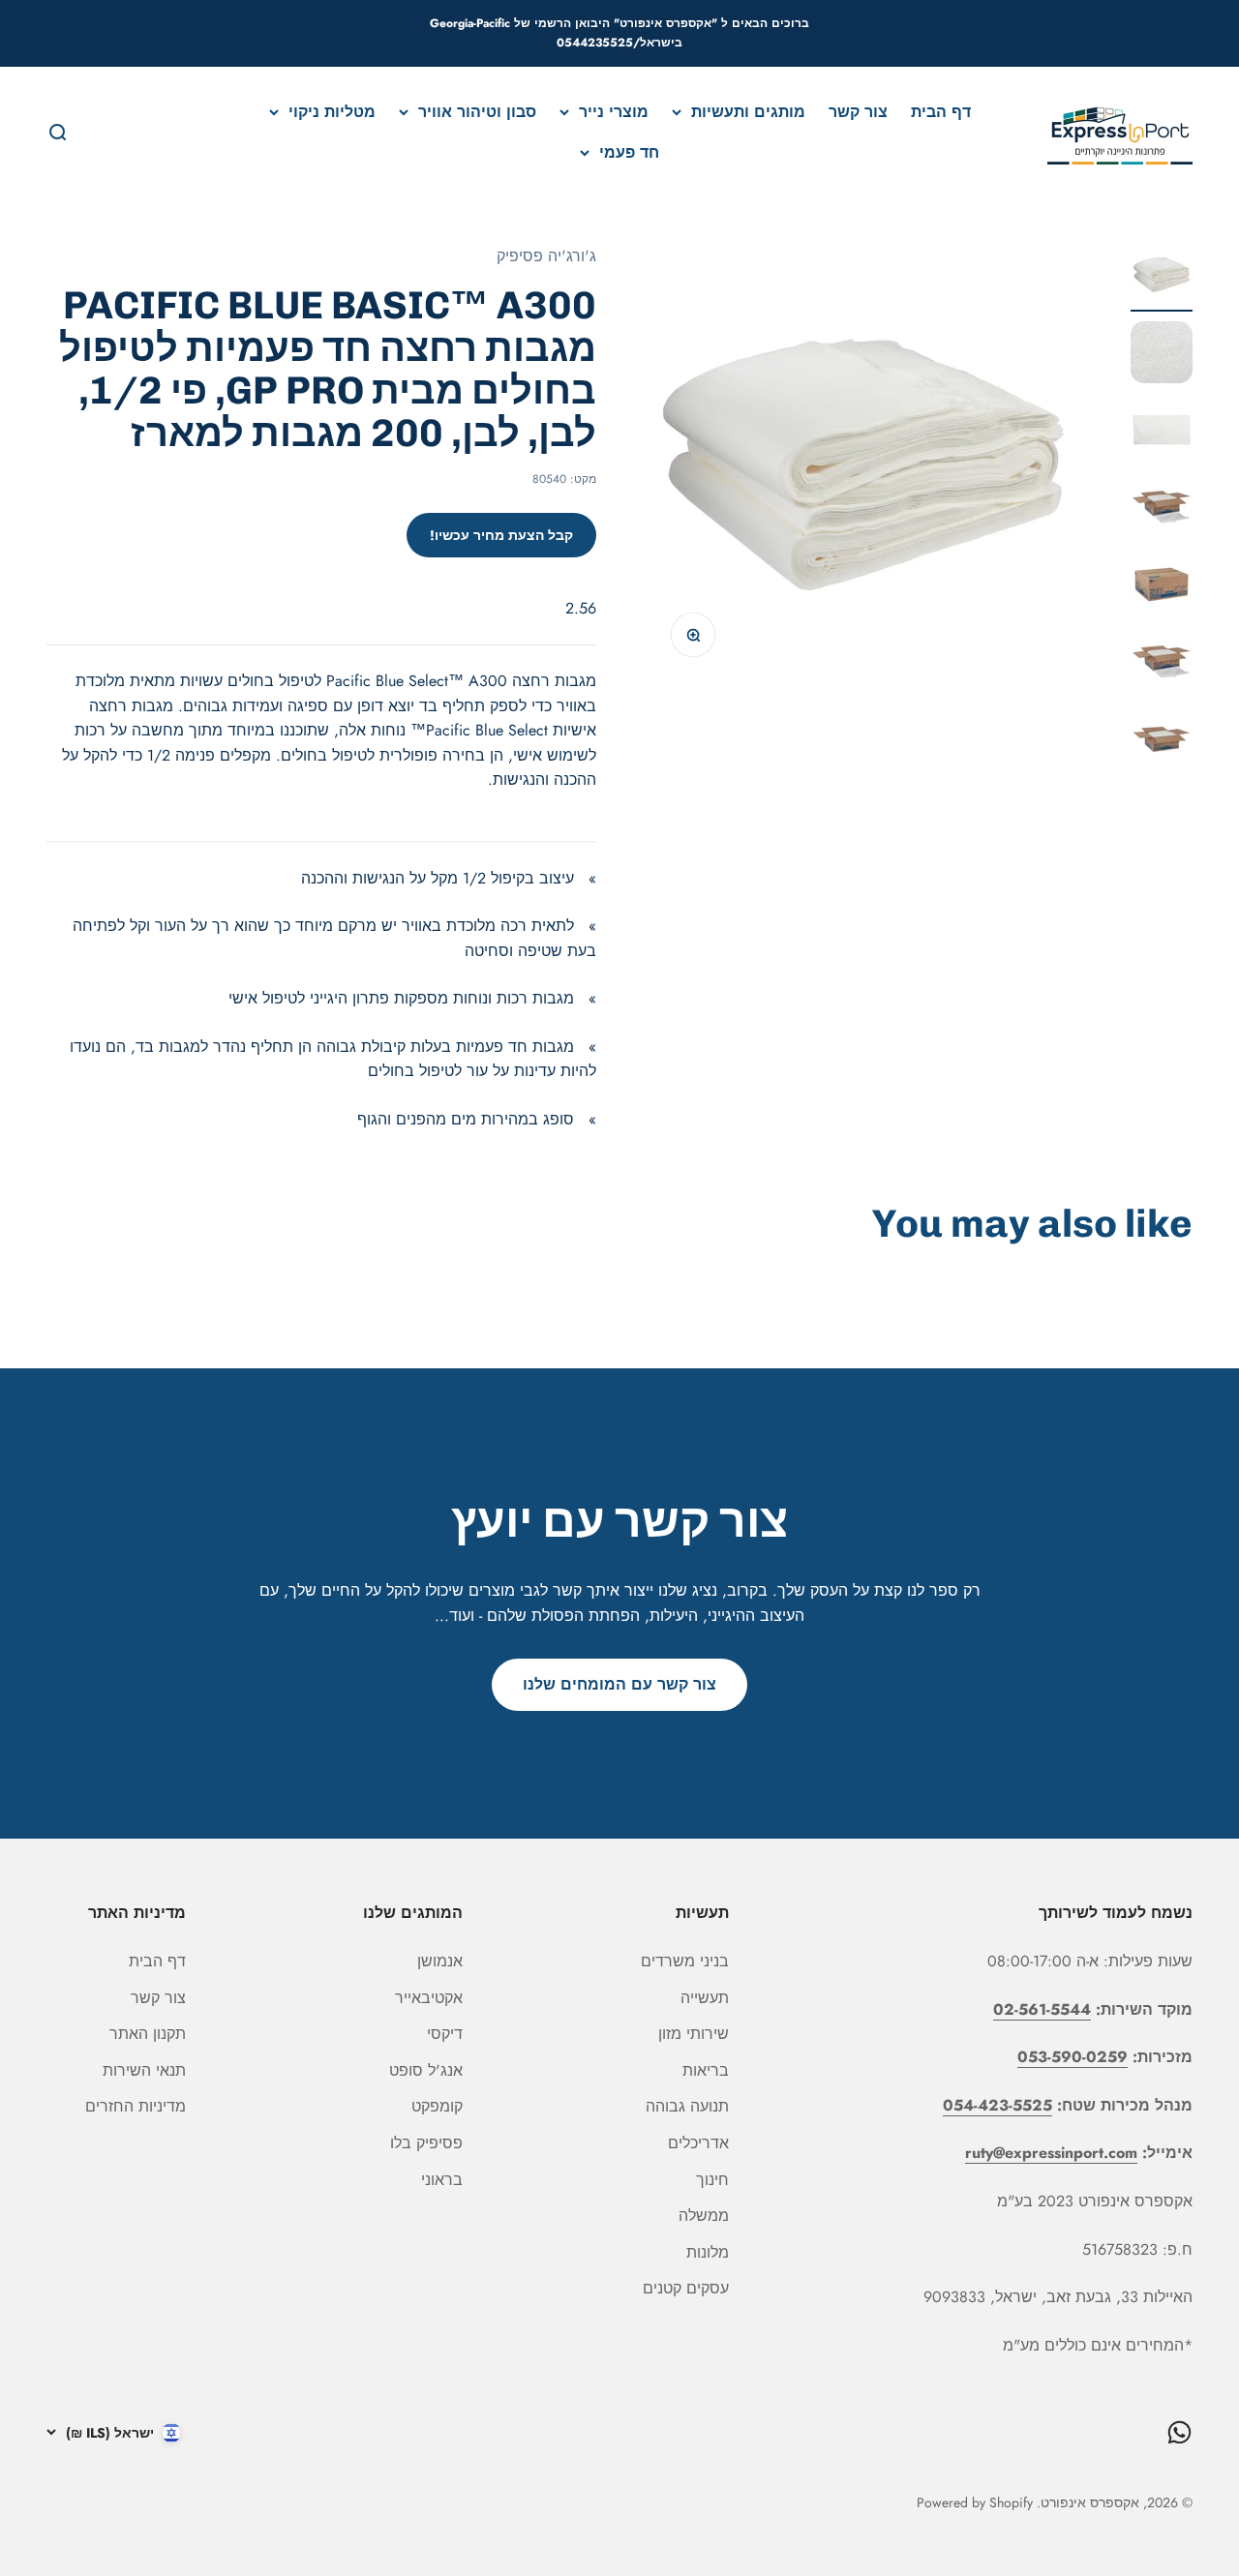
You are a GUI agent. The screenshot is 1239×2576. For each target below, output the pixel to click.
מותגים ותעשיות (748, 112)
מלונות (708, 2252)
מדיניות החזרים (136, 2106)
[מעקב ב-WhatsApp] (1179, 2432)
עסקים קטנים (686, 2288)
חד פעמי (629, 151)
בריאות (706, 2070)
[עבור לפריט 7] (1162, 742)
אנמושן (440, 1961)
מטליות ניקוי (332, 112)
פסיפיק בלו (426, 2143)
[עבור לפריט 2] (1162, 355)
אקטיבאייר (429, 1998)
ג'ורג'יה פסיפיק (546, 256)
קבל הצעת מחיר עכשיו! (501, 535)
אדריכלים (698, 2143)
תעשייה (705, 1998)
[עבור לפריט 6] (1162, 665)
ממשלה (704, 2216)
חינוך (712, 2180)
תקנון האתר (148, 2034)
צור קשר (858, 112)
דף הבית (941, 112)
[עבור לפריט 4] (1162, 510)
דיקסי (445, 2034)
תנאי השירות (144, 2070)
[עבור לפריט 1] (1162, 278)
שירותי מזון (694, 2034)
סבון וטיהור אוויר (477, 112)
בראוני (442, 2180)
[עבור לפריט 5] (1162, 587)
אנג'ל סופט (426, 2070)
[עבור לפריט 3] (1162, 433)
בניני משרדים (685, 1961)
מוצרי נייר (614, 112)
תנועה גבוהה (687, 2106)
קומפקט (437, 2106)
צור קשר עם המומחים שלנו (619, 1684)
